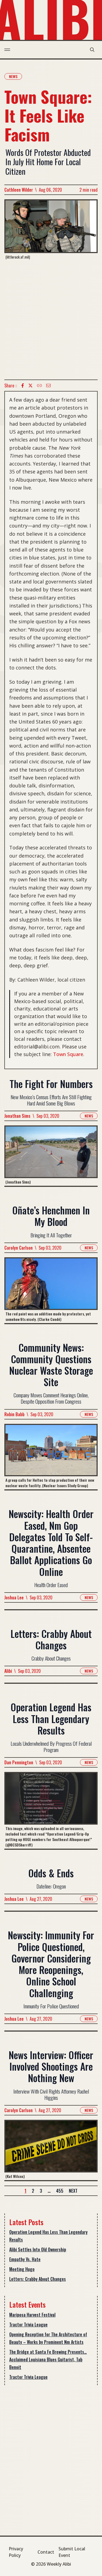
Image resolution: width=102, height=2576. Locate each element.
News (13, 76)
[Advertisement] (51, 320)
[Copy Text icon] (39, 386)
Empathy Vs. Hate (25, 2259)
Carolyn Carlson (18, 1248)
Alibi (8, 1671)
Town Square (68, 1054)
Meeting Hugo (22, 2269)
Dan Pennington (19, 1762)
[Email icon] (48, 386)
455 (60, 2191)
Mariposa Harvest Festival (32, 2315)
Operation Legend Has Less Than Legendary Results (48, 2236)
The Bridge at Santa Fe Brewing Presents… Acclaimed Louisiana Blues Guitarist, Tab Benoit (48, 2359)
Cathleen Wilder (19, 190)
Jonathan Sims (17, 1116)
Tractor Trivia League (28, 2325)
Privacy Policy (16, 2552)
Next (73, 2191)
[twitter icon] (30, 386)
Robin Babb (14, 1414)
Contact (46, 2552)
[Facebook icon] (23, 386)
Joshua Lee (14, 1597)
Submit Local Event (72, 2552)
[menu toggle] (7, 50)
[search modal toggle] (92, 50)
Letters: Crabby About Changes (38, 2279)
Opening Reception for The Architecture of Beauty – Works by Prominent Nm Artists (48, 2338)
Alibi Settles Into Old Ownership (38, 2249)
